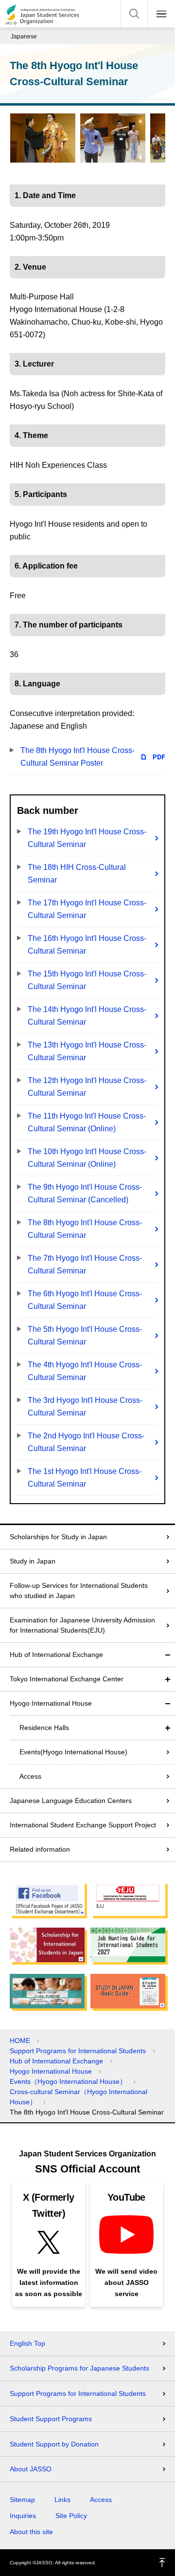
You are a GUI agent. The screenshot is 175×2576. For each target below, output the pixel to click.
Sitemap (22, 2500)
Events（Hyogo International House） (68, 2081)
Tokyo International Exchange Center (67, 1679)
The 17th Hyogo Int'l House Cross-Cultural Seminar (87, 909)
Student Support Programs (51, 2419)
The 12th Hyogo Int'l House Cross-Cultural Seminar (87, 1087)
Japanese (24, 37)
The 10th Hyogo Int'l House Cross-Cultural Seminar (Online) (87, 1158)
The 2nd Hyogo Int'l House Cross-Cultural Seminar (86, 1442)
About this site (31, 2532)
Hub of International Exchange (56, 1655)
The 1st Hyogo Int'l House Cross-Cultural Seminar (85, 1478)
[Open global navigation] (161, 14)
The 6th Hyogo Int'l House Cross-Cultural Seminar (85, 1300)
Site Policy (71, 2516)
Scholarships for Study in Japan (58, 1537)
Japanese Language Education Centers (71, 1801)
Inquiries (23, 2516)
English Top (27, 2343)
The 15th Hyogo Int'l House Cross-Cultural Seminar (87, 980)
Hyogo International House (51, 1703)
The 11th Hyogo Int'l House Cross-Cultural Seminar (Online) (87, 1122)
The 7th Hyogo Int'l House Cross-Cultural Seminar (85, 1264)
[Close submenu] (168, 1655)
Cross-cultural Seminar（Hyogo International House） (79, 2097)
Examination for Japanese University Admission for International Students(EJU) (82, 1625)
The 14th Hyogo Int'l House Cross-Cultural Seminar (87, 1016)
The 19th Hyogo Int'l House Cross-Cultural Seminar (87, 838)
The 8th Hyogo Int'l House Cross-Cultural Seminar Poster (78, 757)
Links (62, 2500)
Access (30, 1776)
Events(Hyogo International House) (73, 1752)
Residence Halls (44, 1728)
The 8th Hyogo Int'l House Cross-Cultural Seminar (85, 1229)
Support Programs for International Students (78, 2051)
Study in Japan (33, 1561)
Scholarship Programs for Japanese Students (79, 2368)
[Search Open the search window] (134, 14)
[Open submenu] (168, 1679)
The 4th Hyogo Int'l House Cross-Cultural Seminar (85, 1371)
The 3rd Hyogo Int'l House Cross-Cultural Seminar (85, 1407)
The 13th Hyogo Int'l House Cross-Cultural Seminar (87, 1051)
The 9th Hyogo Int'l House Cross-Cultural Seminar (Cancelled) (85, 1193)
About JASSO (31, 2469)
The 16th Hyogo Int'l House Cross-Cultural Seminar (87, 945)
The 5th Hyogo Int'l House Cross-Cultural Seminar (85, 1335)
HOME (20, 2041)
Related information (40, 1849)
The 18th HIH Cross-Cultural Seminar (77, 874)
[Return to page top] (162, 2563)
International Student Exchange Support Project (83, 1825)
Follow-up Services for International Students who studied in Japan (79, 1591)
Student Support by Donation (54, 2444)
